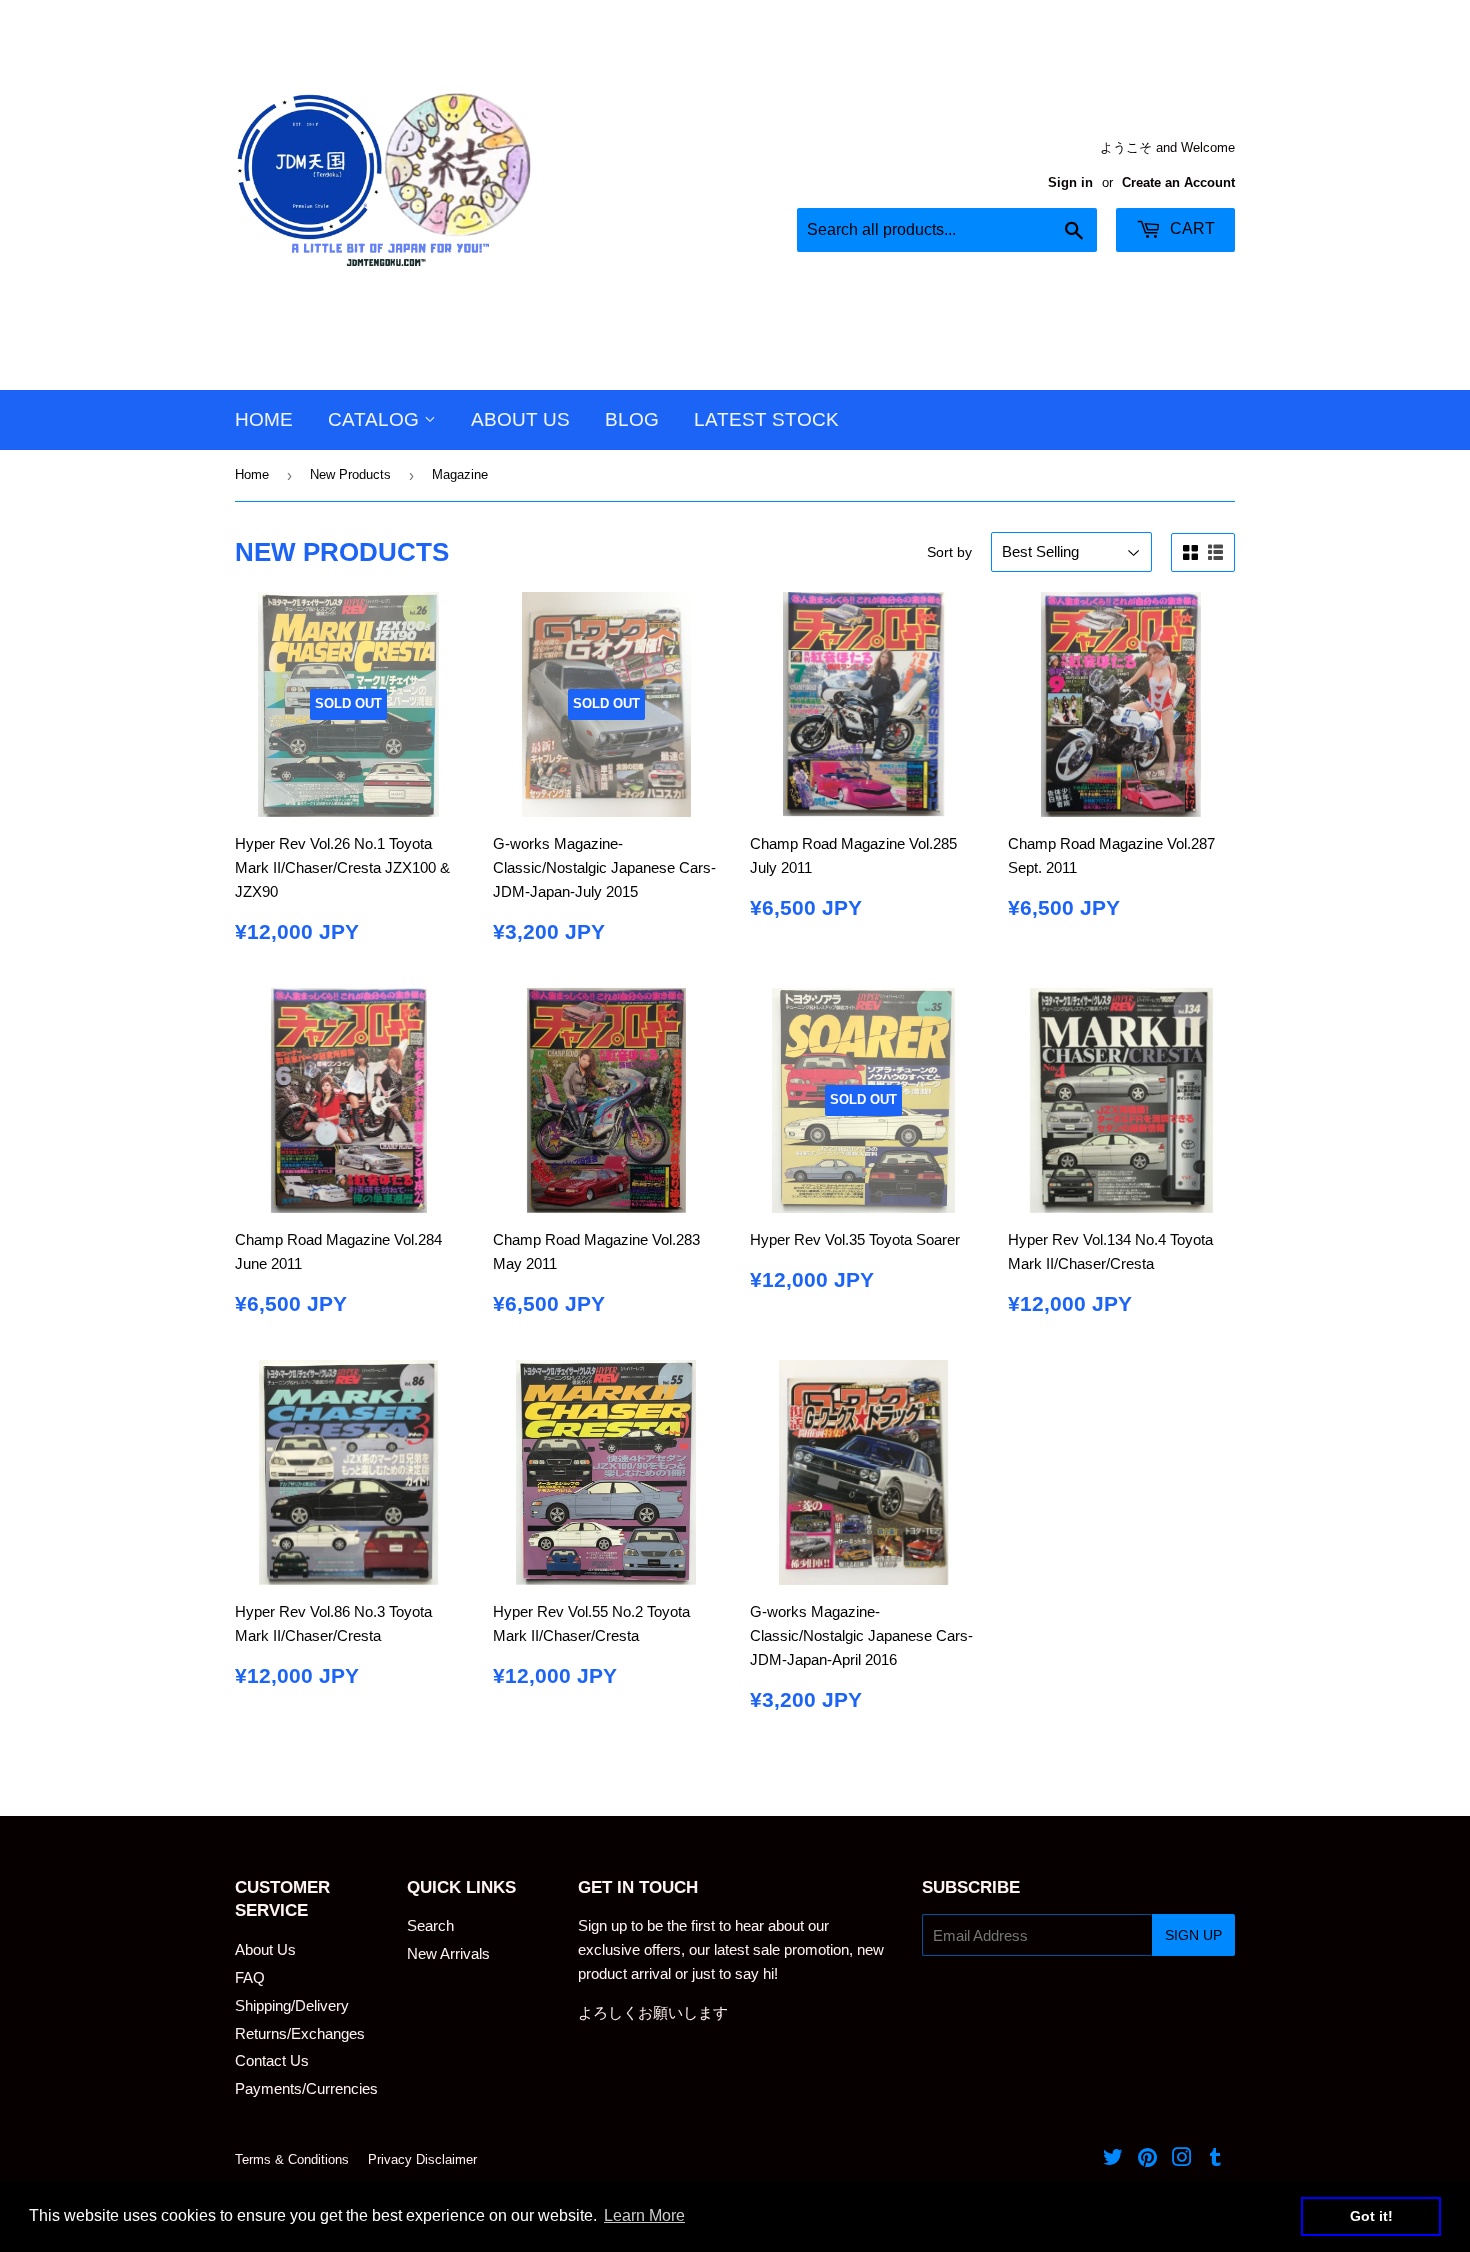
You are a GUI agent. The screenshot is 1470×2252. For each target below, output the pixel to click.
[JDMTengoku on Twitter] (1113, 2159)
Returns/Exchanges (300, 2033)
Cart (1190, 228)
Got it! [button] (1371, 2216)
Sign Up (1193, 1935)
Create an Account (1178, 182)
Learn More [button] (644, 2215)
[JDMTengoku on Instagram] (1182, 2159)
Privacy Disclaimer (422, 2159)
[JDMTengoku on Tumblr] (1215, 2159)
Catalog (376, 419)
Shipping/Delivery (292, 2005)
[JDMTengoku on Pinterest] (1147, 2159)
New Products (350, 474)
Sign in (1070, 182)
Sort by (949, 552)
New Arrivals (448, 1953)
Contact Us (272, 2060)
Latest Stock (766, 419)
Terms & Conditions (292, 2159)
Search (430, 1925)
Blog (632, 419)
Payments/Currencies (306, 2088)
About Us (520, 419)
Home (264, 419)
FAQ (250, 1977)
